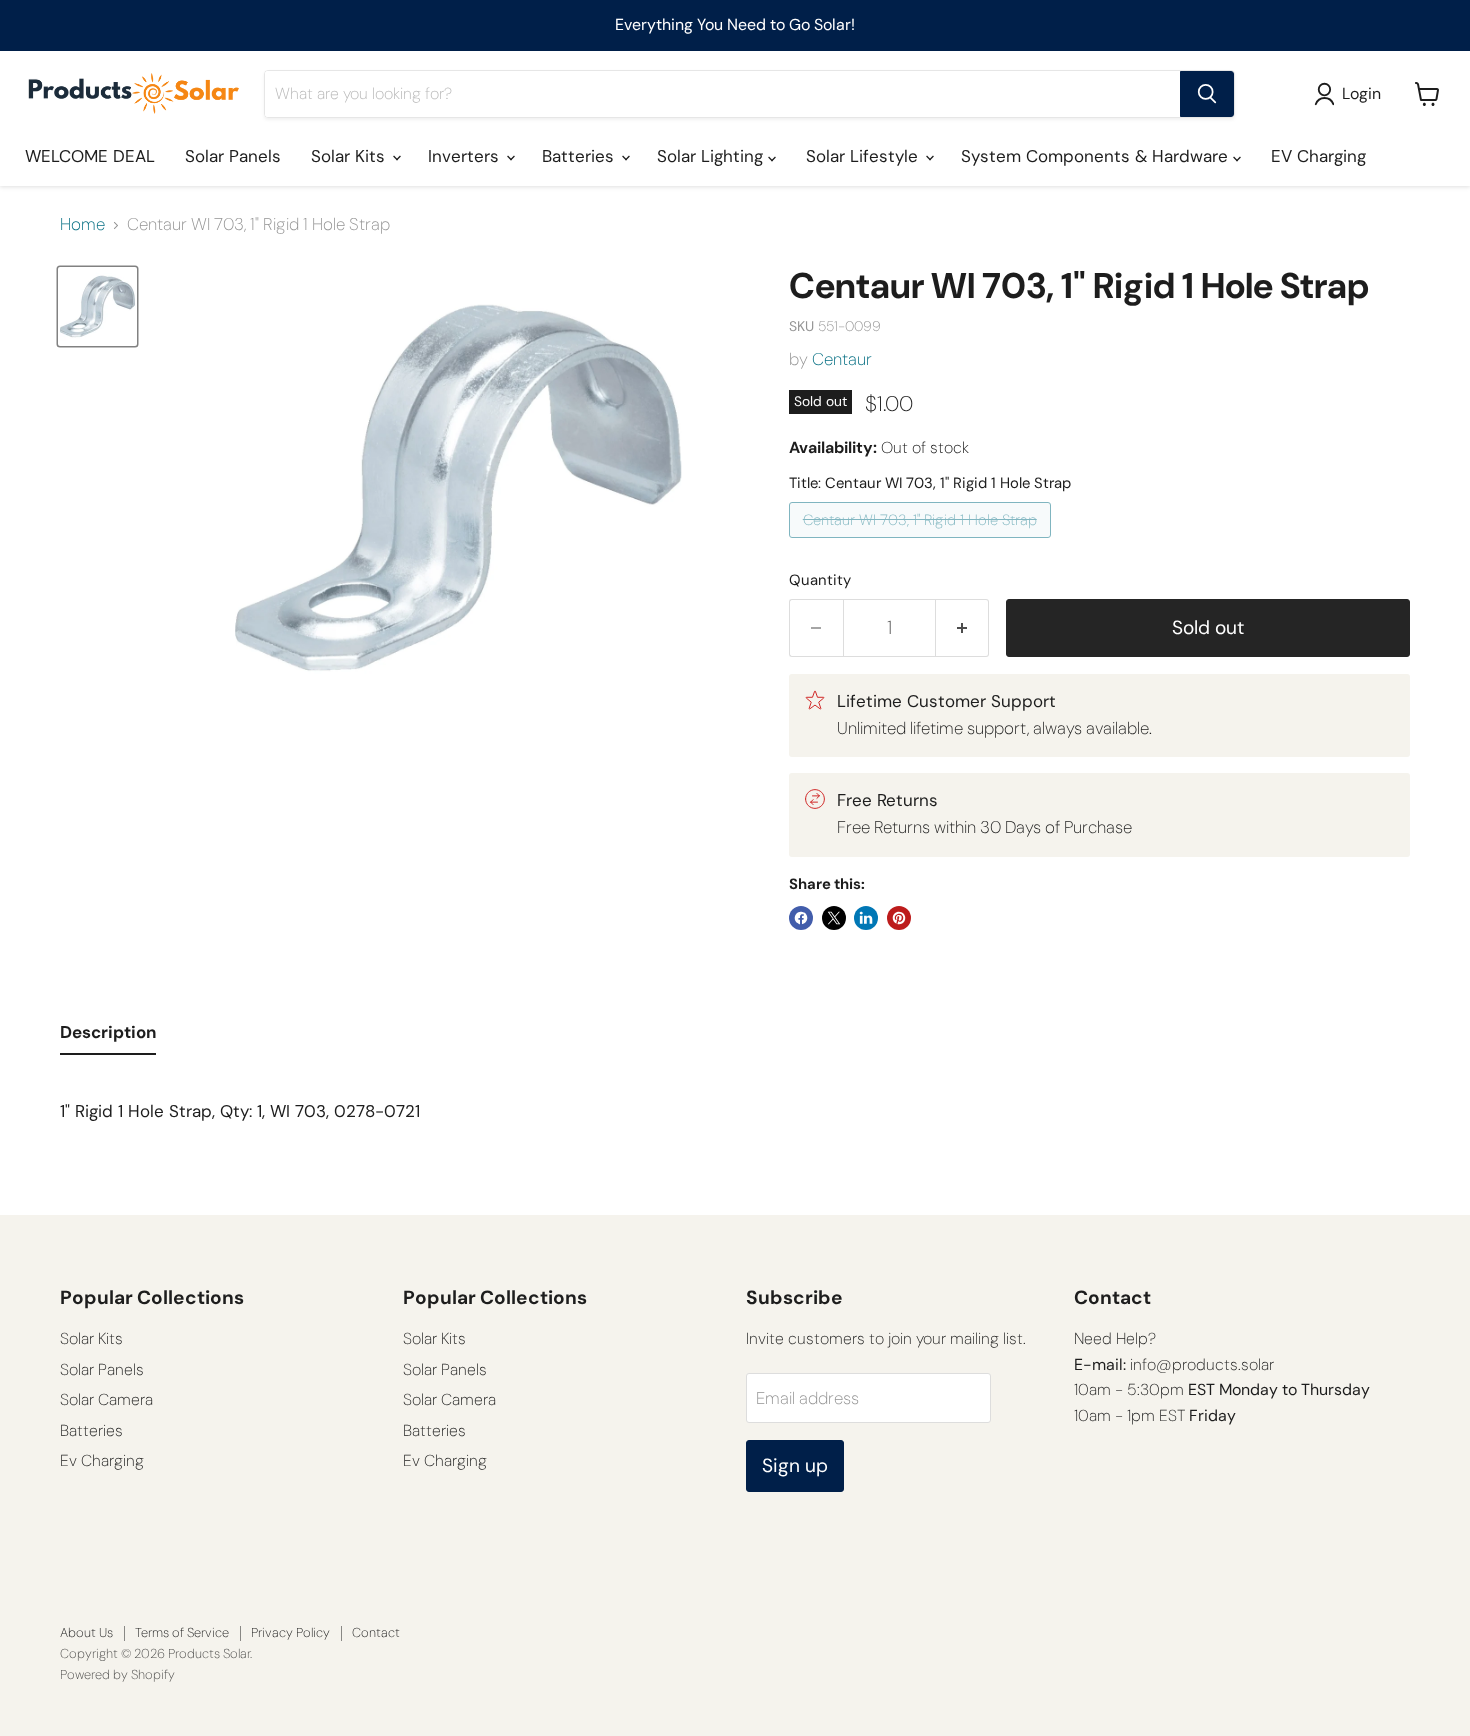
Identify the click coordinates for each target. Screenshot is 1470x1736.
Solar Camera (106, 1399)
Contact (376, 1632)
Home (82, 225)
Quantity (820, 580)
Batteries (580, 156)
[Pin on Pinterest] (899, 918)
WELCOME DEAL (90, 156)
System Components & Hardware (1097, 156)
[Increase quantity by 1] (963, 628)
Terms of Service (182, 1632)
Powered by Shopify (117, 1674)
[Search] (1207, 94)
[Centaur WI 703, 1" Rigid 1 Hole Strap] (922, 542)
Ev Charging (102, 1460)
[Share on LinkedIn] (866, 918)
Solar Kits (350, 156)
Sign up (795, 1465)
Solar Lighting (712, 156)
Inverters (466, 156)
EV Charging (1318, 156)
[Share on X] (834, 918)
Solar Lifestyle (864, 156)
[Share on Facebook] (801, 918)
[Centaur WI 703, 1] (97, 306)
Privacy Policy (290, 1632)
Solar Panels (233, 156)
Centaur (842, 359)
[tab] (108, 1037)
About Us (86, 1632)
